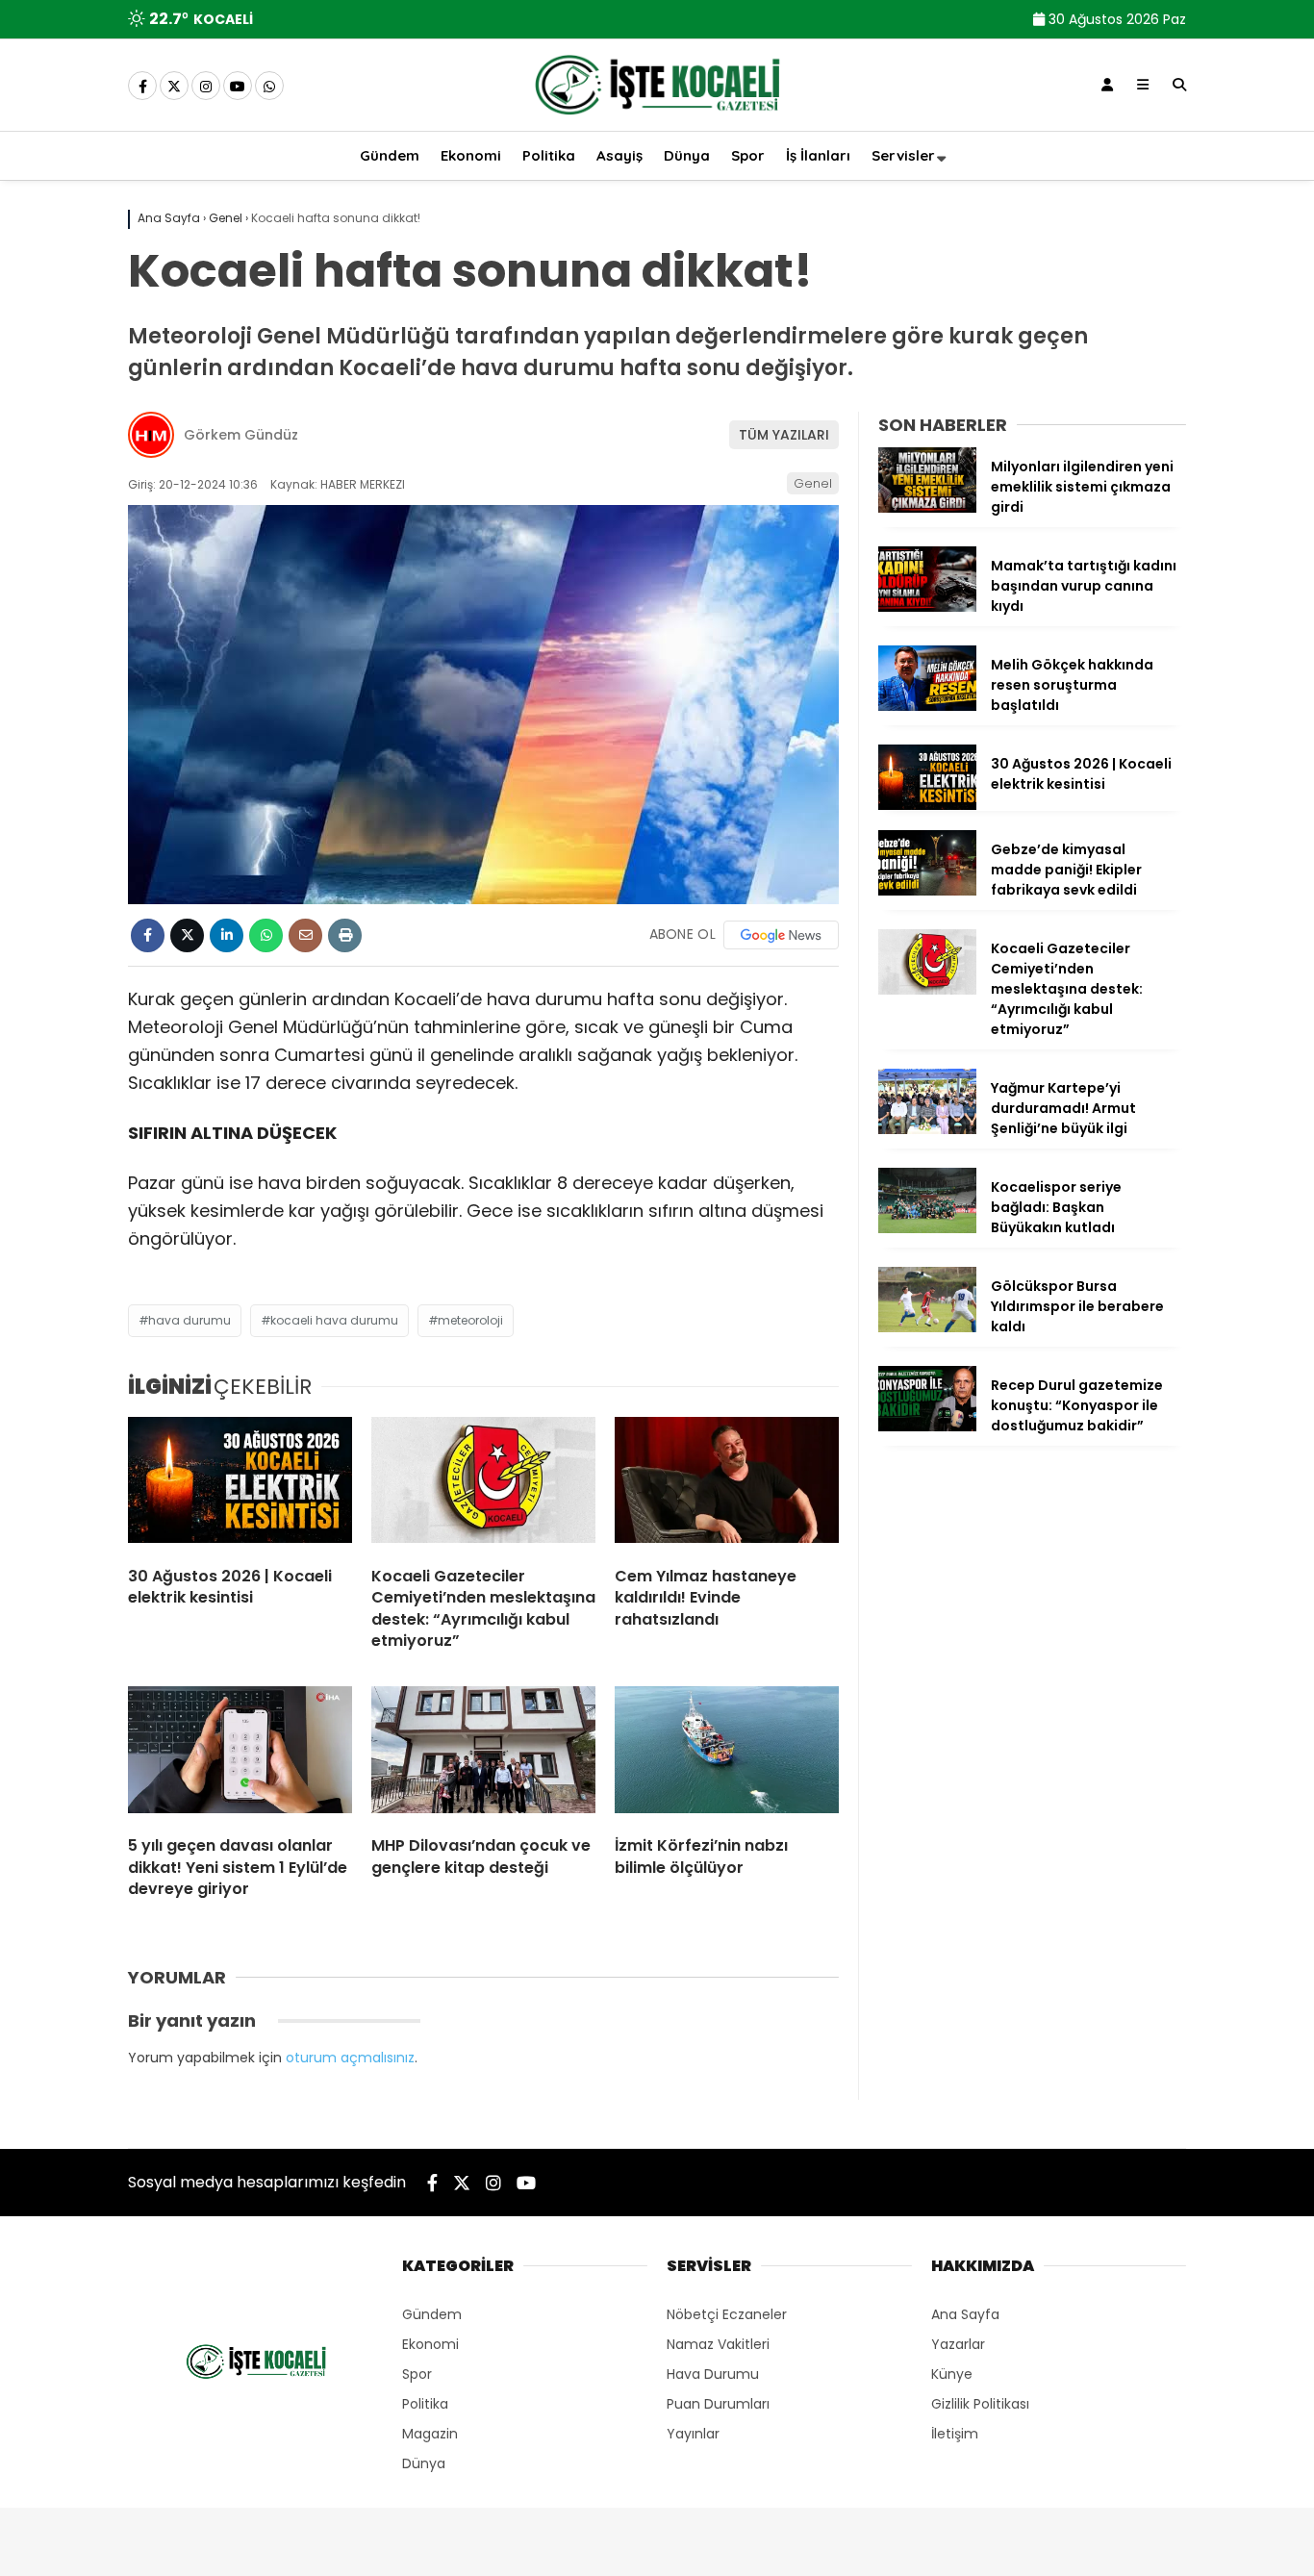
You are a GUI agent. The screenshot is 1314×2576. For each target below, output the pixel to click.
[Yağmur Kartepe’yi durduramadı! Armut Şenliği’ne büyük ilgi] (927, 1129)
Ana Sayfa (965, 2314)
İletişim (955, 2434)
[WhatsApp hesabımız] (269, 87)
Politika (549, 155)
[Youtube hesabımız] (238, 87)
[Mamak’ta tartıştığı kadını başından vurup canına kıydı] (927, 607)
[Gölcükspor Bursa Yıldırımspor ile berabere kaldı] (927, 1327)
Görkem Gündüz (241, 435)
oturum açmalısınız (350, 2058)
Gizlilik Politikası (980, 2404)
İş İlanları (818, 155)
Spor (748, 155)
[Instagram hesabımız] (206, 87)
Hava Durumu (713, 2374)
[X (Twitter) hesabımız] (174, 87)
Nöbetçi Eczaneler (727, 2314)
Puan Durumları (718, 2404)
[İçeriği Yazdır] (345, 935)
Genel (813, 483)
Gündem (390, 155)
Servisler (903, 155)
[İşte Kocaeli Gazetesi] (657, 118)
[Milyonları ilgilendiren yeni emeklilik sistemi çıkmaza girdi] (927, 508)
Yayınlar (693, 2434)
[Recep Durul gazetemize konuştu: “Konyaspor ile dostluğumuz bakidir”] (927, 1427)
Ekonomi (471, 155)
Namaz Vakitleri (718, 2344)
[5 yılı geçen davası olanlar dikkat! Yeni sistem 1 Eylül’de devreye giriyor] (240, 1754)
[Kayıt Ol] (1107, 85)
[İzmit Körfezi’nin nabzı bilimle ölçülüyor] (727, 1754)
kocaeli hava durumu (334, 1320)
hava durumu (190, 1320)
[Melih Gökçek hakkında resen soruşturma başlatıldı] (927, 706)
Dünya (687, 155)
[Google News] (781, 935)
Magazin (430, 2434)
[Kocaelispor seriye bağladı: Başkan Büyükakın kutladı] (927, 1228)
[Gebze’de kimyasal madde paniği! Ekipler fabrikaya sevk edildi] (927, 891)
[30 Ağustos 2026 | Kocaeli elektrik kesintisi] (240, 1484)
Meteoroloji (470, 1320)
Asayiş (619, 155)
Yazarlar (958, 2344)
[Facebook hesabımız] (142, 87)
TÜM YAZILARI (784, 435)
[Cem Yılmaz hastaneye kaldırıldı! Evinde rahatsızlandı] (727, 1484)
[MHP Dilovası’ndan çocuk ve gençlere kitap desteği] (483, 1754)
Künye (952, 2374)
